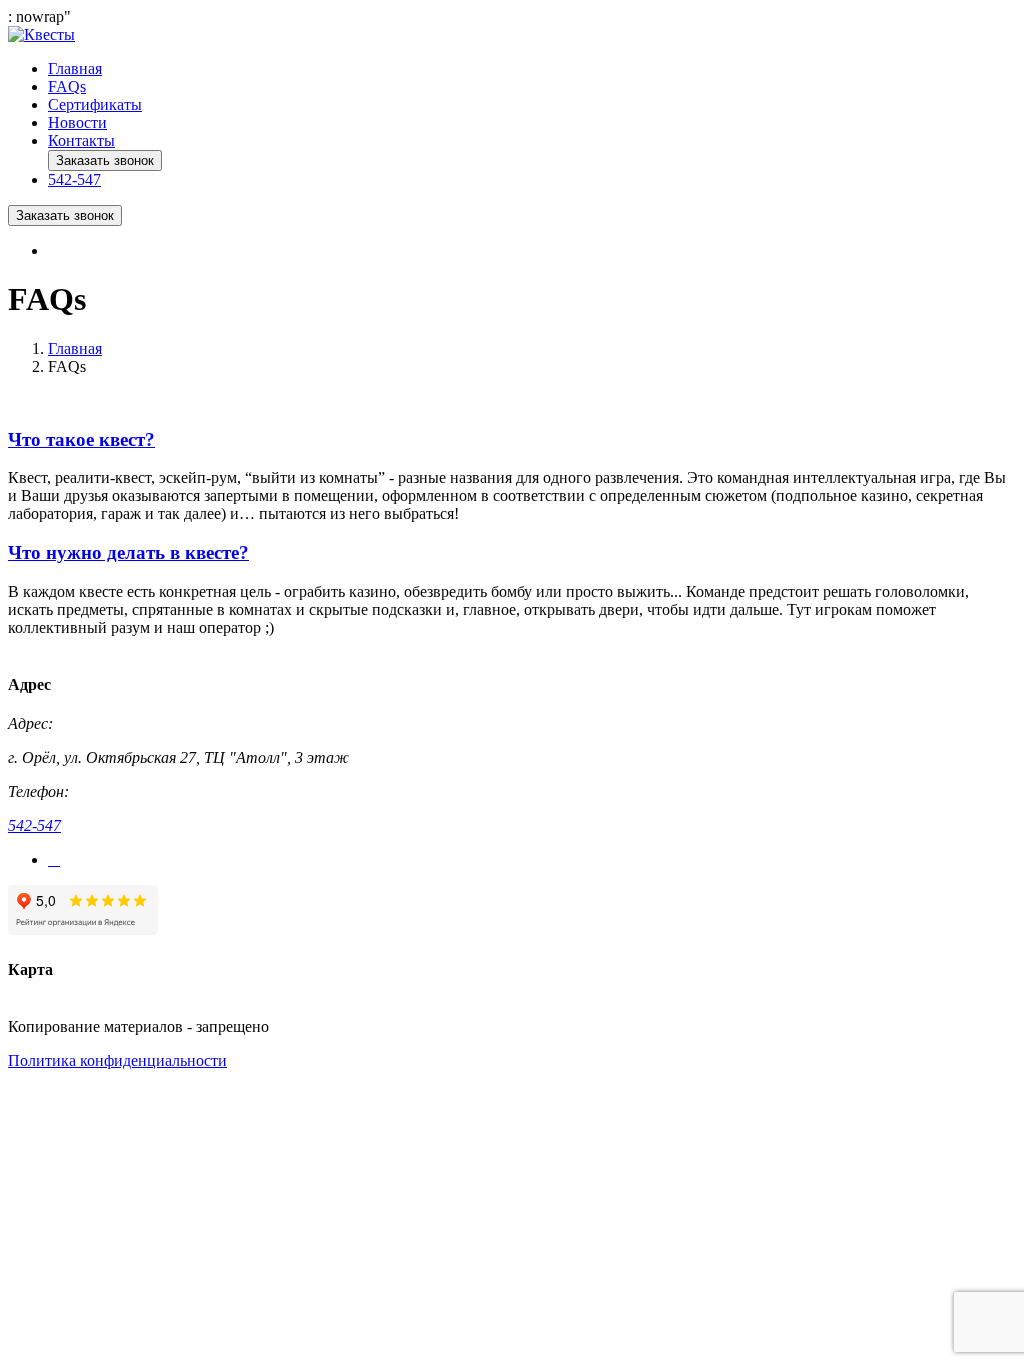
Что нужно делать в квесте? (128, 552)
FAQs (67, 86)
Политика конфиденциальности (117, 1060)
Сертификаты (95, 104)
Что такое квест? (81, 439)
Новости (77, 122)
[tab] (512, 440)
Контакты (81, 140)
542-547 (34, 825)
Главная (75, 68)
